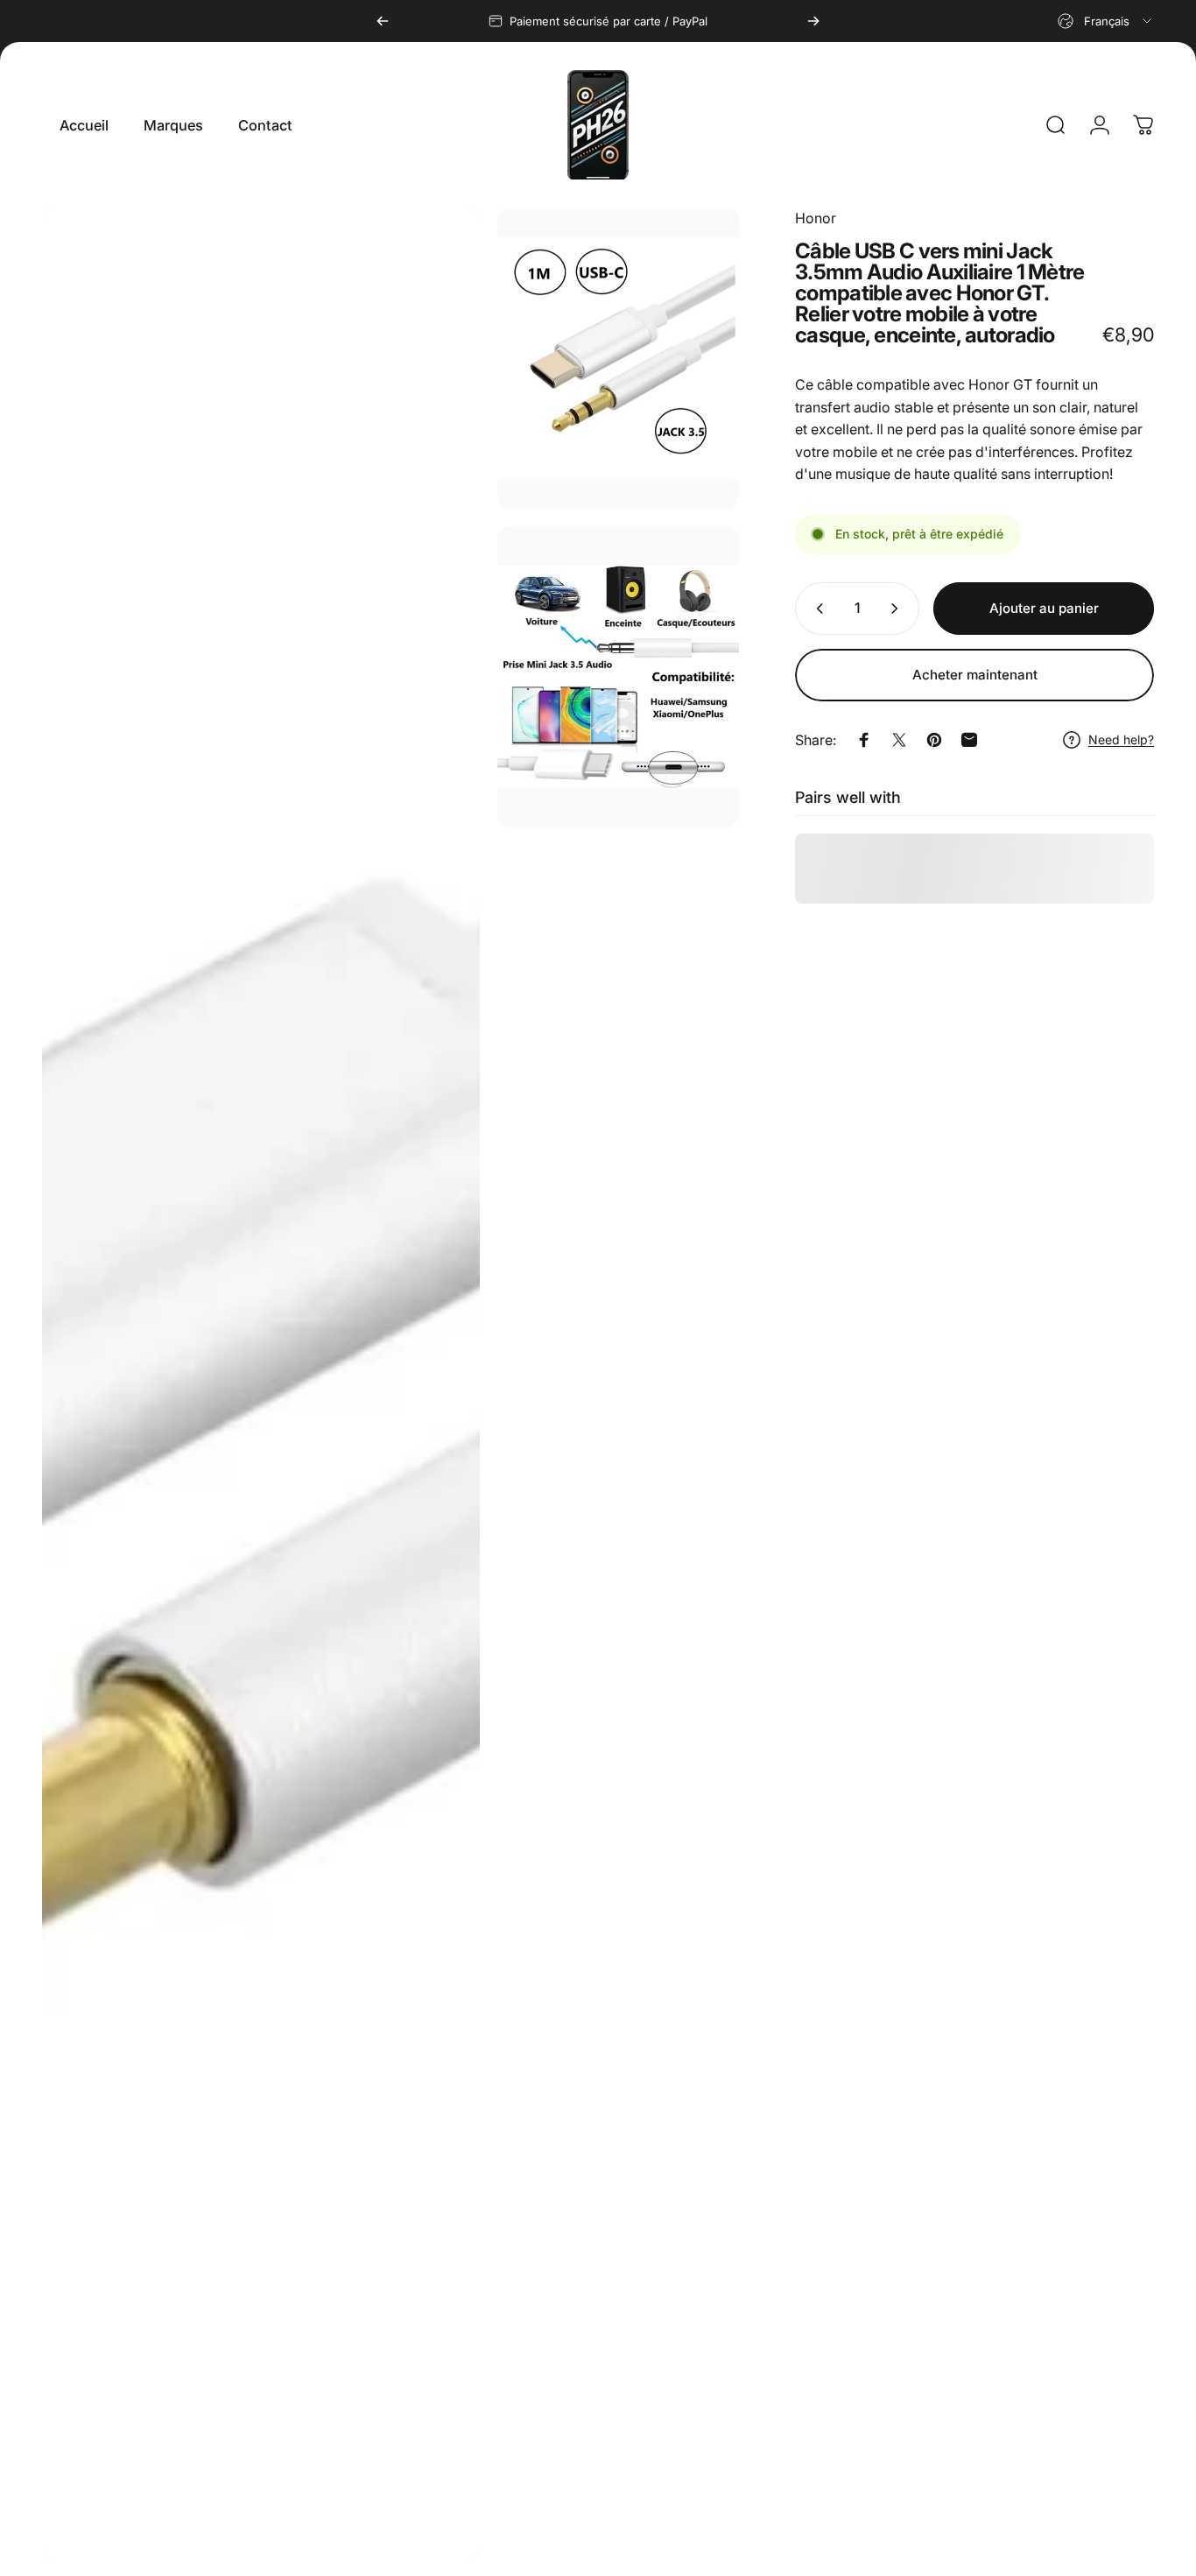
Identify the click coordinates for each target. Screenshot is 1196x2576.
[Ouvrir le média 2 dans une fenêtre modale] (618, 358)
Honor (816, 218)
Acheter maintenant (975, 675)
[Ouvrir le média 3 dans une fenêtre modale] (618, 677)
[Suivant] (813, 21)
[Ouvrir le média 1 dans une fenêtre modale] (261, 1383)
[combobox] (1106, 21)
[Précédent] (383, 21)
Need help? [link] (1121, 739)
